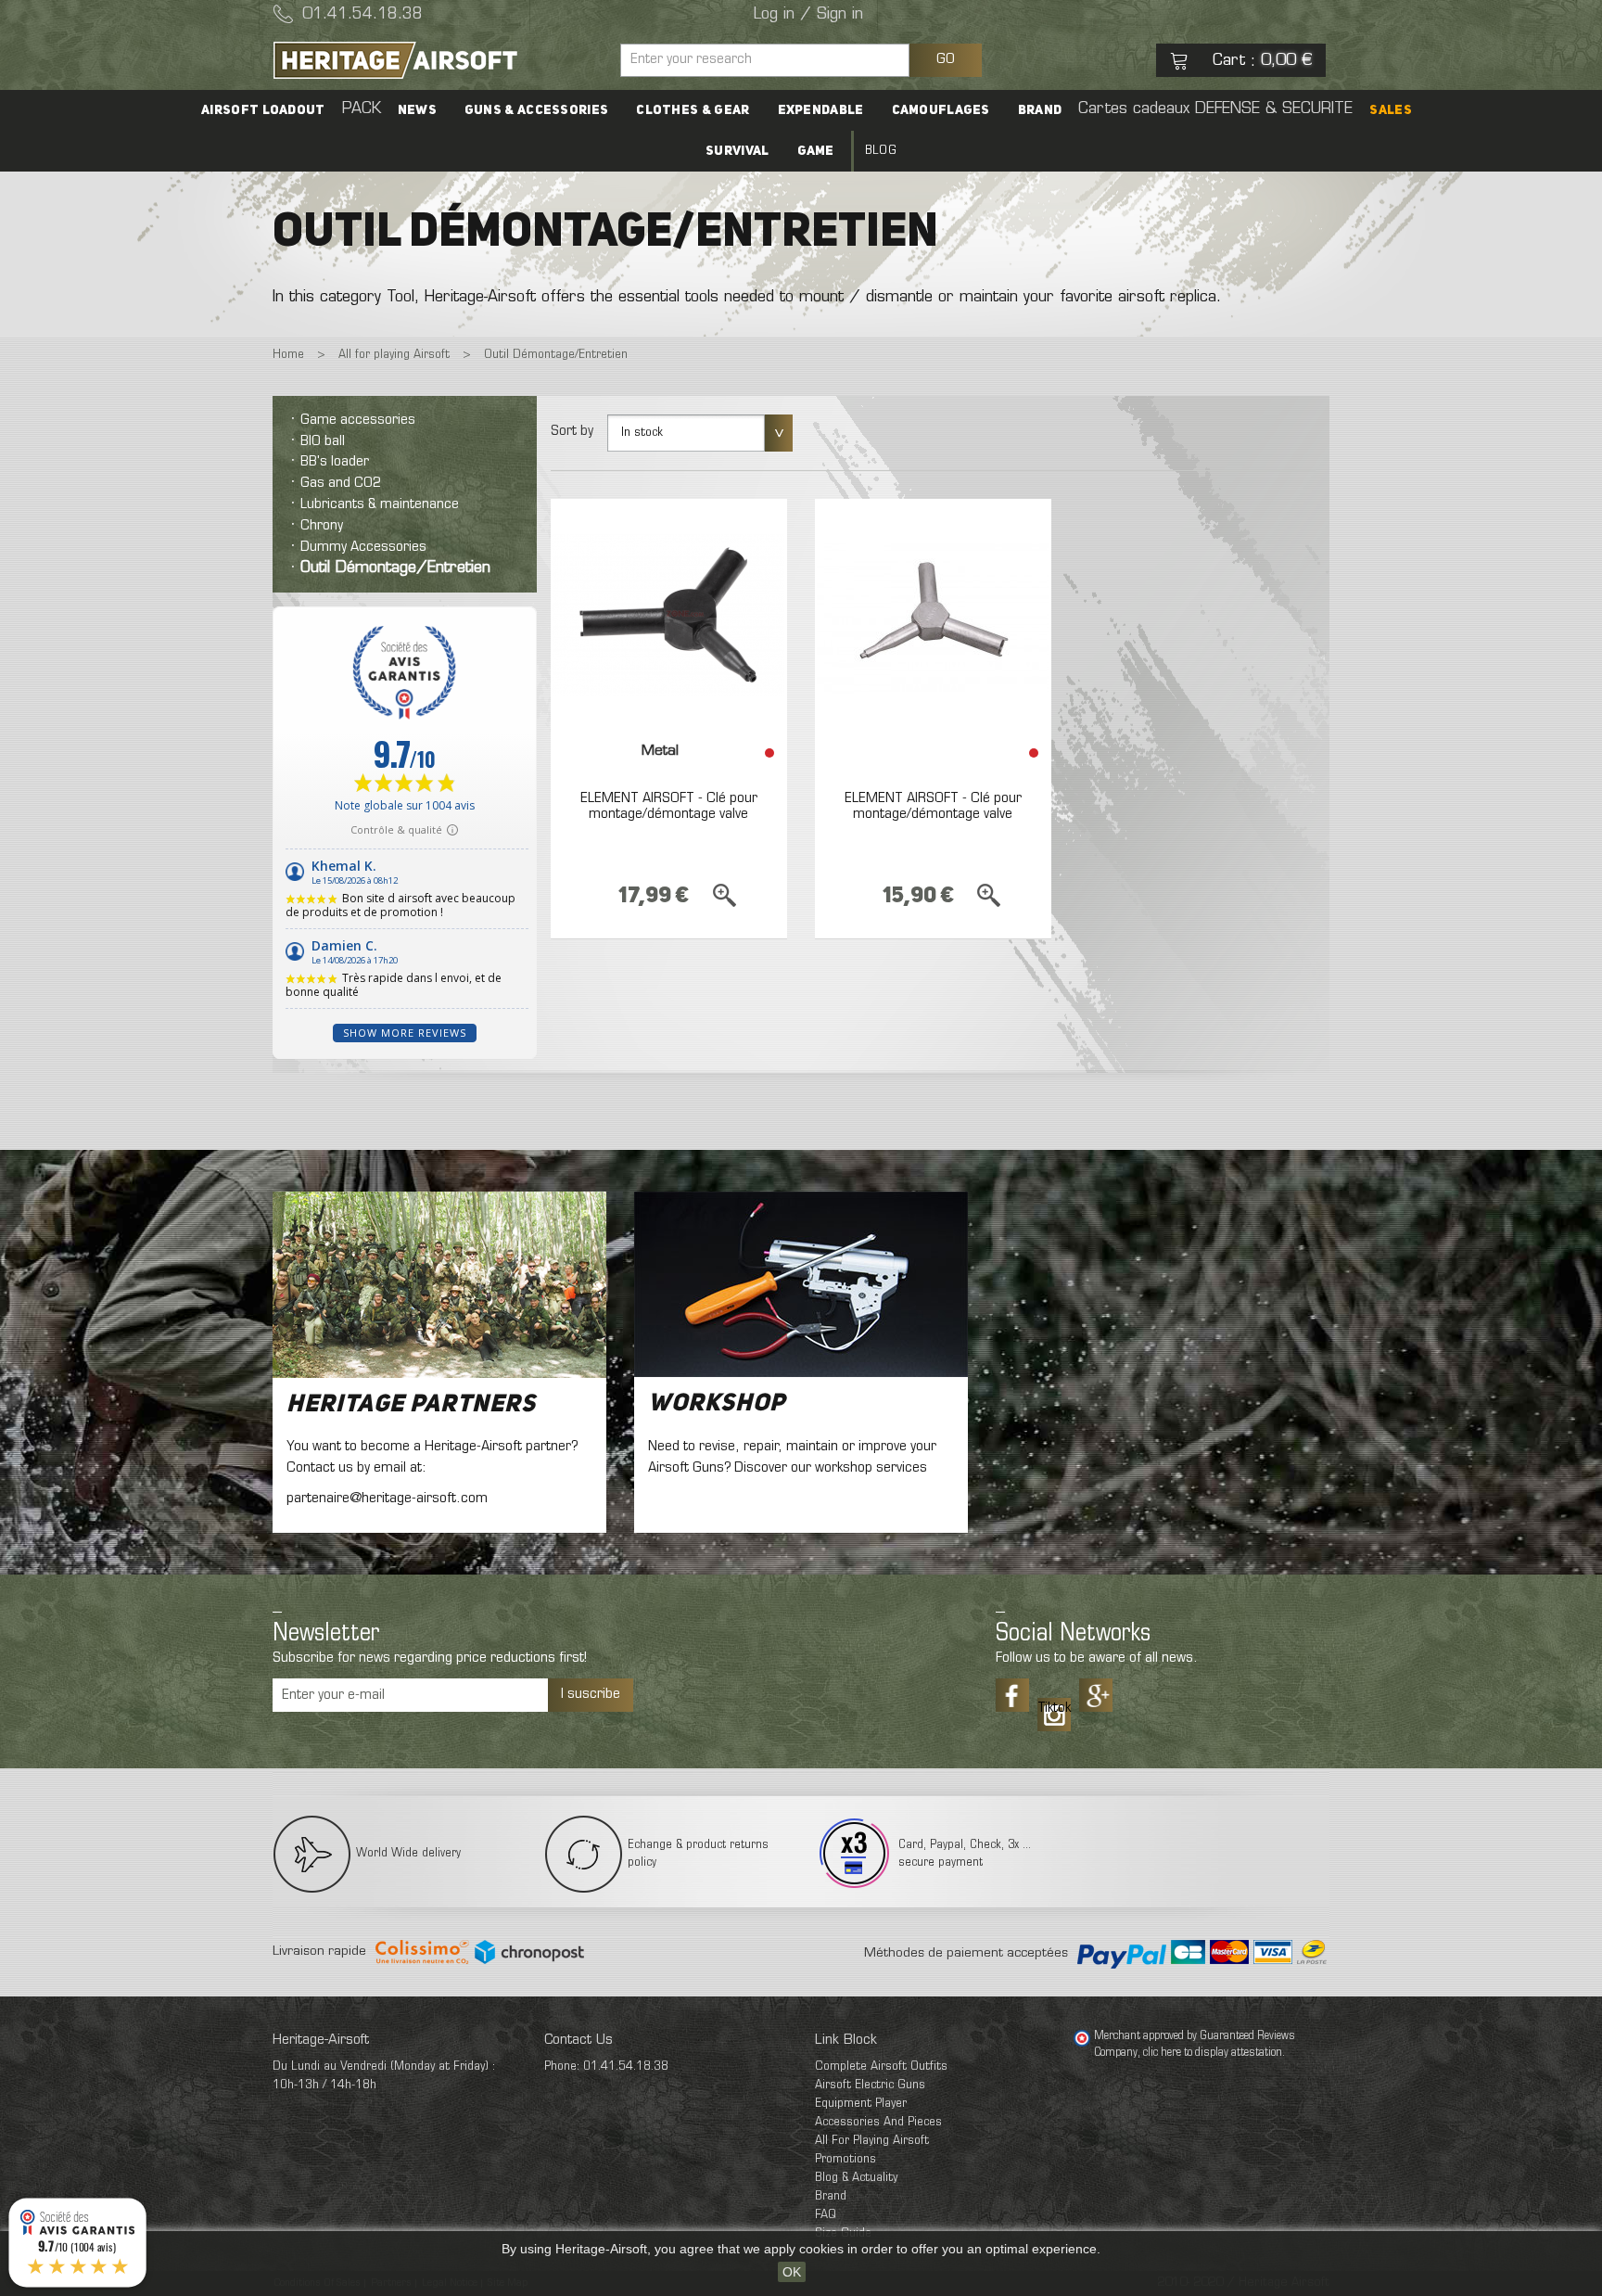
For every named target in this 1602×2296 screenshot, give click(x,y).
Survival (737, 151)
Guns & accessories (536, 110)
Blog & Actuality (856, 2178)
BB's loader (335, 462)
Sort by (572, 431)
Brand (1040, 110)
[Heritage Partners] (439, 1284)
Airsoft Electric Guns (870, 2085)
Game (816, 151)
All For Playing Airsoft (872, 2141)
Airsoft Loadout (263, 110)
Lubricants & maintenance (380, 504)
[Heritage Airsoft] (439, 60)
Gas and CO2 (341, 483)
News (417, 110)
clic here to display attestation (1213, 2053)
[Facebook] (1012, 1695)
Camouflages (941, 110)
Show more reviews (405, 1033)
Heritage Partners (411, 1405)
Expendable (821, 110)
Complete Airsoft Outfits (881, 2066)
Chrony (322, 526)
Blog (881, 151)
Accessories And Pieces (878, 2122)
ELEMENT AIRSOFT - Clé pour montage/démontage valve (669, 807)
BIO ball (323, 441)
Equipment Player (861, 2104)
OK (792, 2272)
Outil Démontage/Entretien (395, 568)
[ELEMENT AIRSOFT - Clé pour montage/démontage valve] (669, 615)
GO (946, 59)
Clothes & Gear (693, 110)
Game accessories (358, 420)
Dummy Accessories (363, 547)
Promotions (845, 2159)
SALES (1391, 110)
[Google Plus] (1096, 1695)
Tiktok (1054, 1708)
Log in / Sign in (808, 15)
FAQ (826, 2215)
